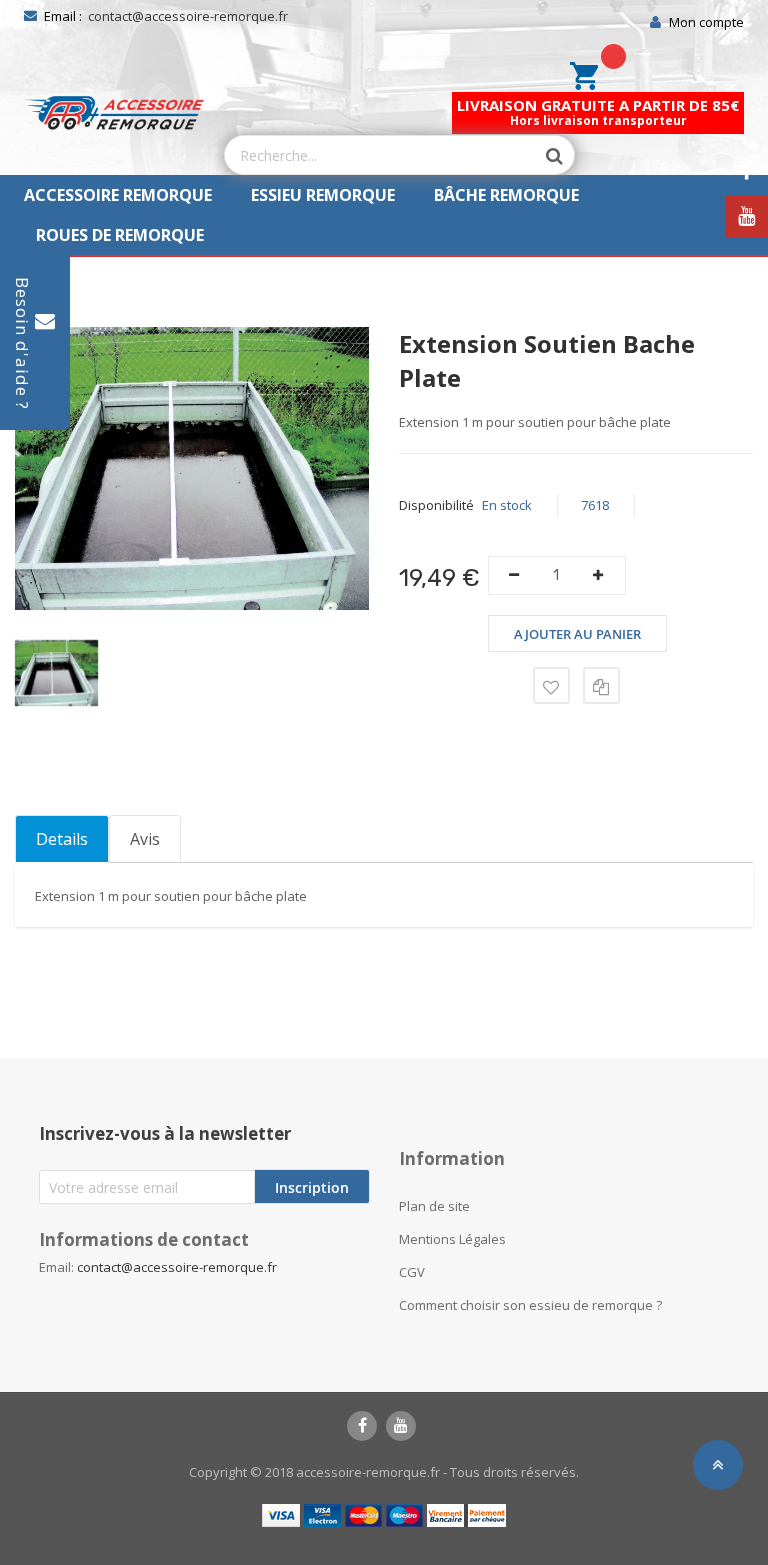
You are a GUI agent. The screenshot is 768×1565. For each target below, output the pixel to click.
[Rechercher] (544, 156)
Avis (145, 839)
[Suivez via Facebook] (746, 171)
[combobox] (379, 155)
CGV (412, 1272)
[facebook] (362, 1426)
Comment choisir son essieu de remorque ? (530, 1305)
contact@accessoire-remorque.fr (188, 16)
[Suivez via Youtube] (746, 216)
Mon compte (706, 22)
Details (62, 839)
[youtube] (401, 1426)
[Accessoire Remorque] (114, 113)
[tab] (62, 839)
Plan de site (434, 1206)
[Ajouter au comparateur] (601, 685)
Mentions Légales (452, 1239)
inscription (312, 1187)
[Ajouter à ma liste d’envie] (551, 685)
